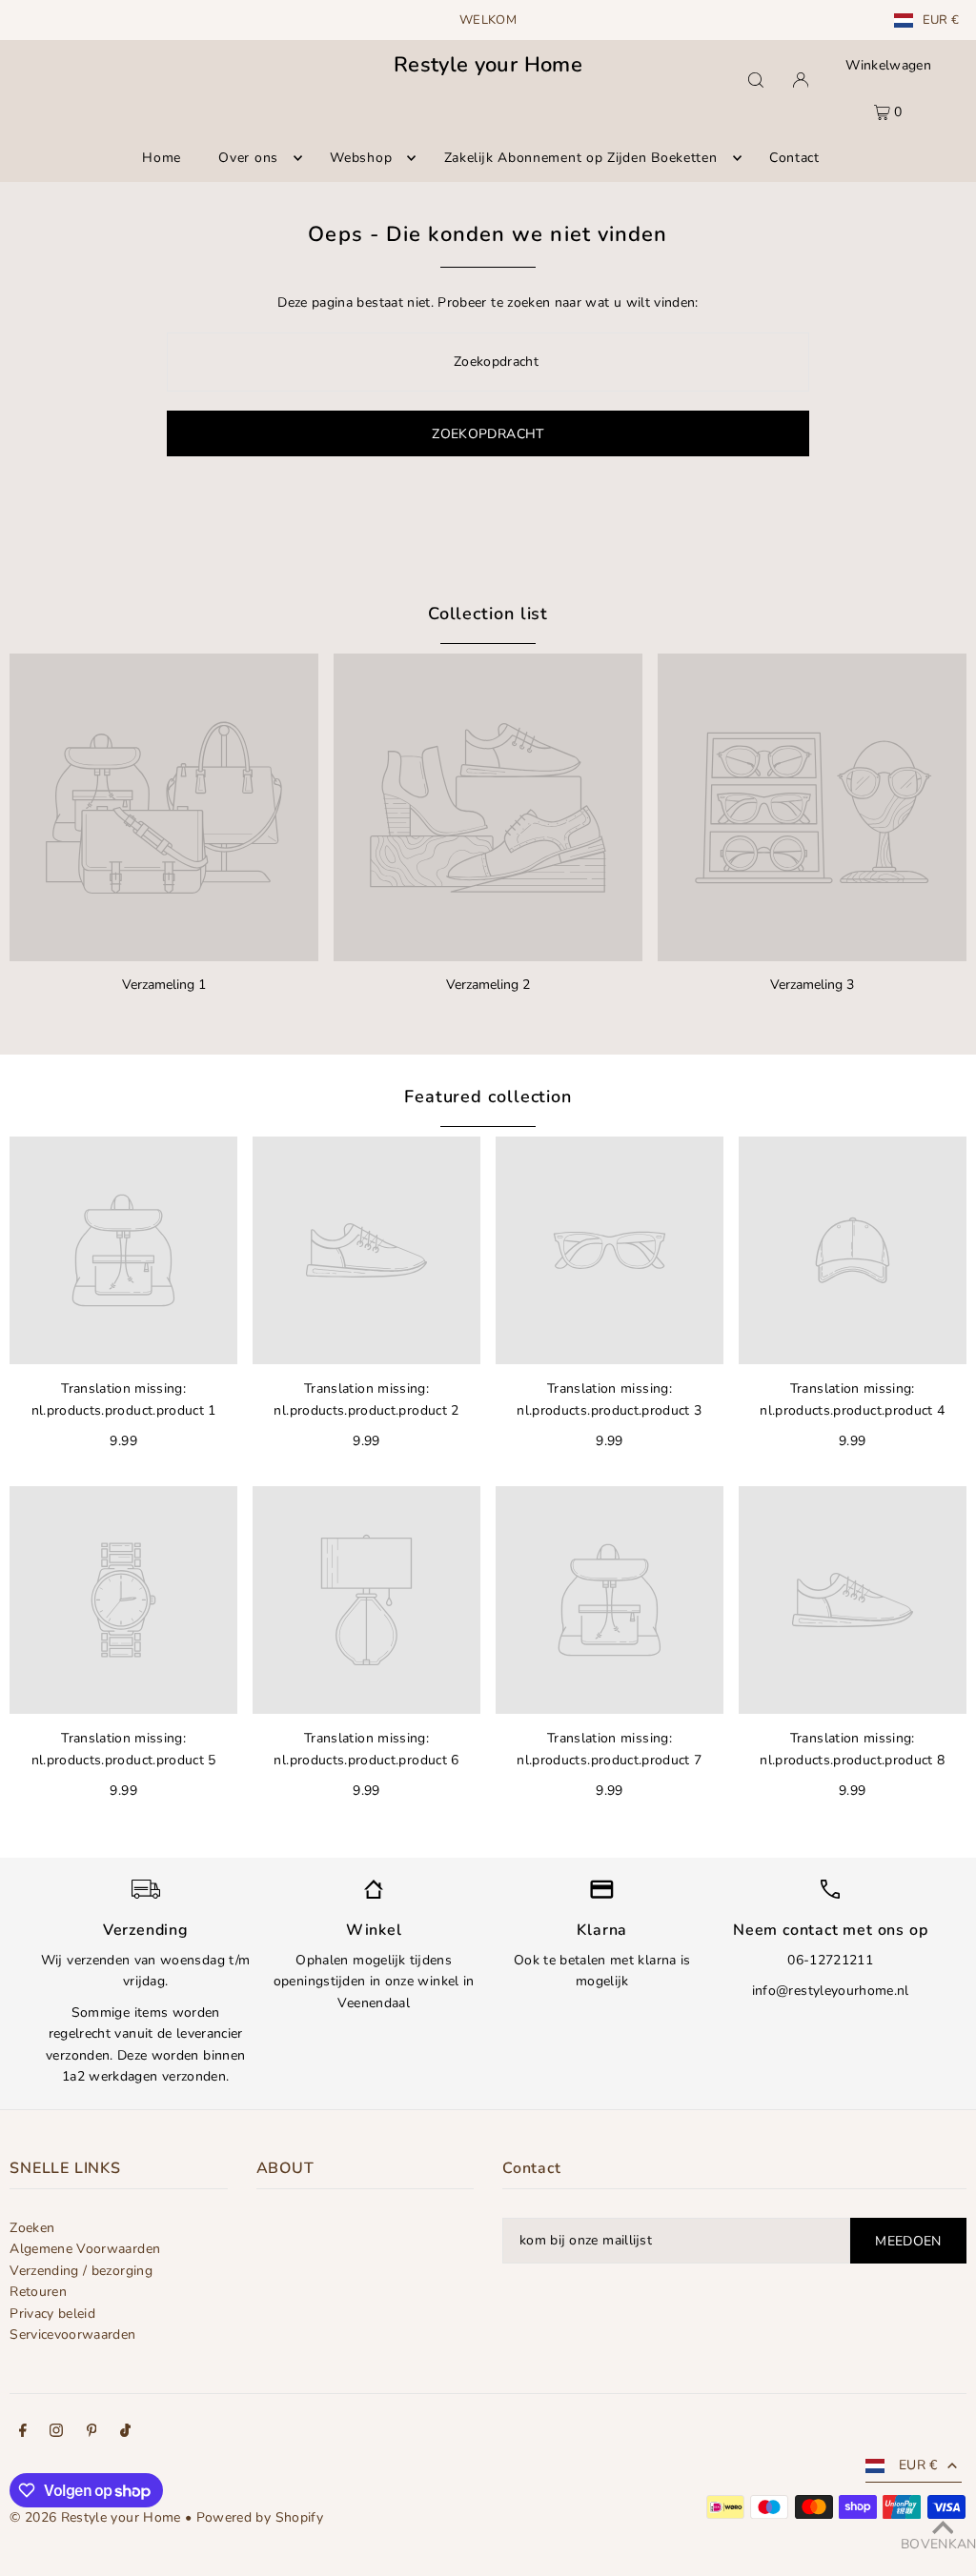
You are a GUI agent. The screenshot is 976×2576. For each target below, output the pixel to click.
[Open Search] (756, 80)
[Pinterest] (92, 2433)
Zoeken (32, 2228)
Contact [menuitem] (794, 158)
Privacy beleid (52, 2314)
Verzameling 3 (812, 985)
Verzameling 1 (164, 985)
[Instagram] (56, 2433)
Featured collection (488, 1097)
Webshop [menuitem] (361, 158)
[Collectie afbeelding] (164, 808)
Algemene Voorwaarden (85, 2249)
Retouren (38, 2292)
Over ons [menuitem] (248, 158)
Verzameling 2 (488, 985)
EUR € (941, 20)
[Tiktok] (125, 2433)
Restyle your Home (488, 65)
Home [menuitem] (162, 158)
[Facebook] (23, 2433)
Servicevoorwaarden (72, 2334)
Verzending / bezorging (81, 2271)
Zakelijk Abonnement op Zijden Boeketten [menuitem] (581, 158)
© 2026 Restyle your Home (95, 2517)
